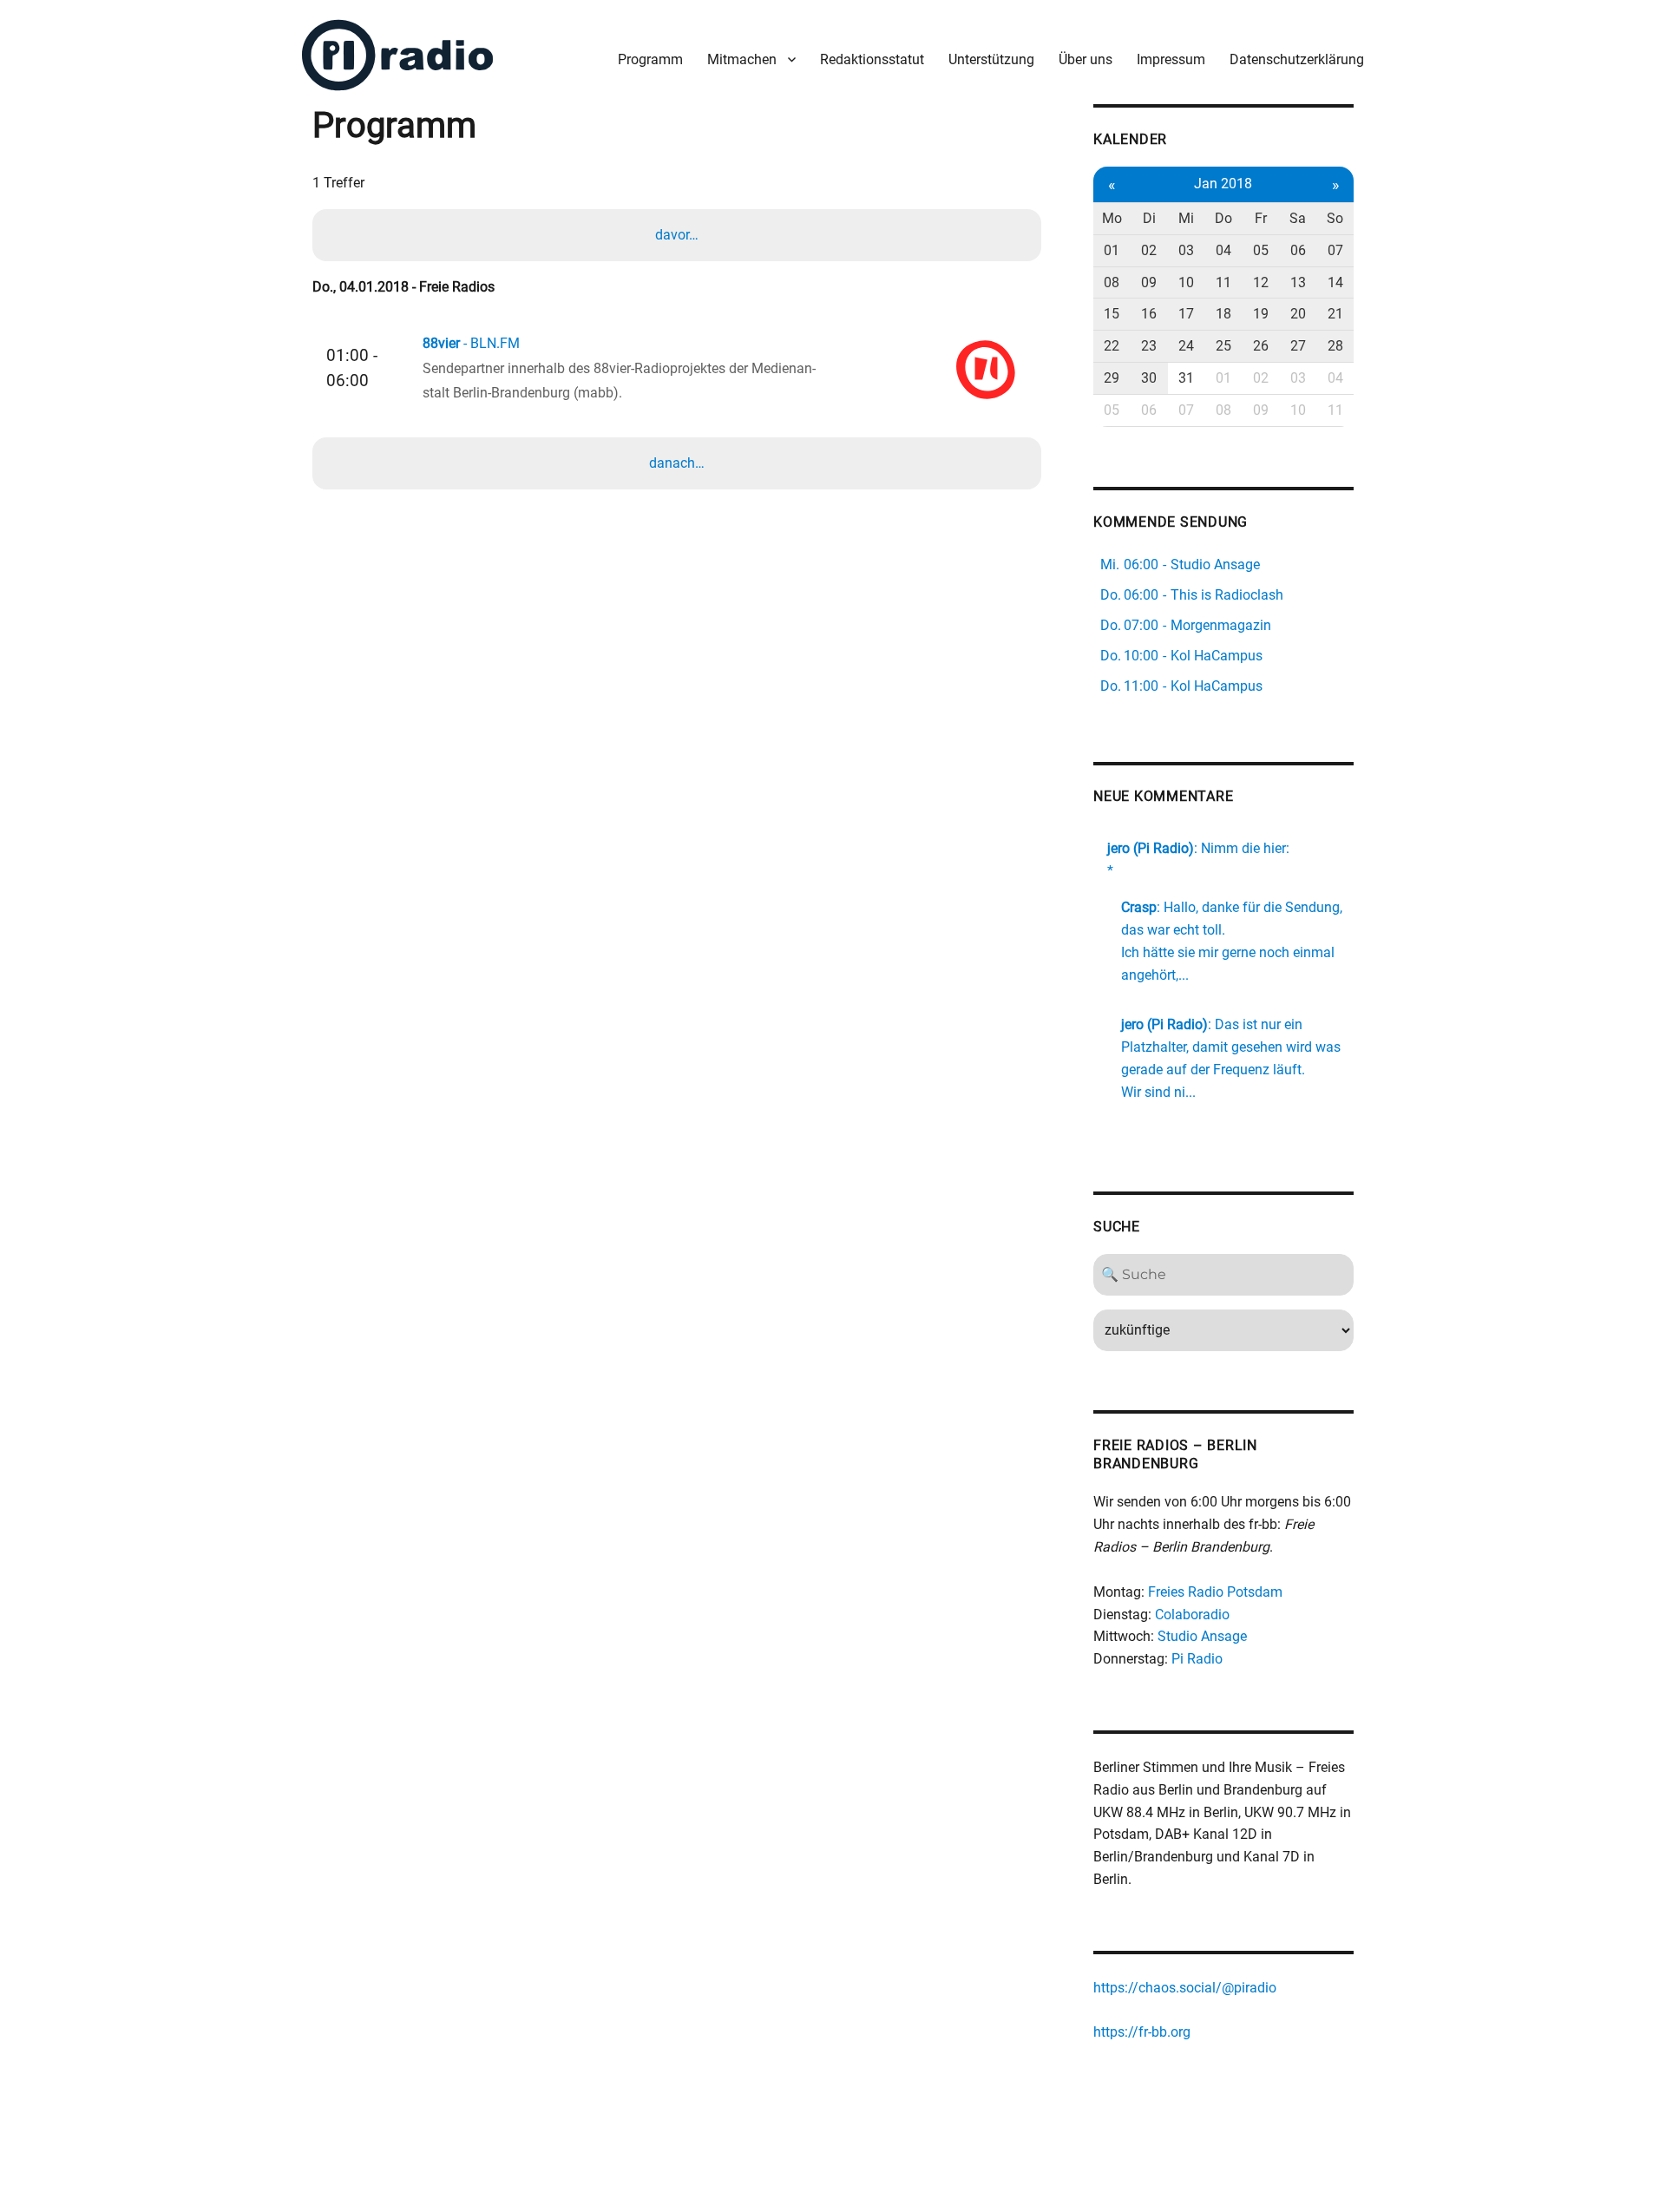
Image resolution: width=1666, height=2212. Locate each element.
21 (1335, 314)
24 (1186, 346)
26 (1261, 346)
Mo (1112, 218)
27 (1298, 346)
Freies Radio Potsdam (1215, 1592)
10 (1186, 282)
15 (1112, 314)
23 (1149, 346)
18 (1223, 314)
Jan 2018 (1223, 184)
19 (1261, 314)
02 (1149, 250)
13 (1298, 282)
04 (1223, 250)
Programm (650, 59)
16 (1149, 314)
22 (1112, 346)
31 (1186, 378)
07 (1335, 250)
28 (1335, 346)
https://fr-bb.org (1142, 2032)
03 (1186, 250)
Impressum (1171, 59)
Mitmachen (742, 59)
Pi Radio (1197, 1659)
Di (1149, 218)
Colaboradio (1192, 1615)
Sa (1298, 218)
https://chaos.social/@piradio (1185, 1988)
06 (1298, 250)
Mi (1186, 218)
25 (1223, 346)
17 (1186, 314)
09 (1149, 282)
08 (1112, 282)
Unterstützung (991, 59)
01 (1112, 250)
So (1335, 218)
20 (1298, 314)
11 (1223, 282)
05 (1261, 250)
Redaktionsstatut (872, 59)
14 (1335, 282)
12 (1261, 282)
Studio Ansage (1202, 1636)
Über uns (1086, 59)
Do (1223, 218)
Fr (1261, 218)
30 (1149, 378)
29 (1112, 378)
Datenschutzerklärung (1297, 59)
